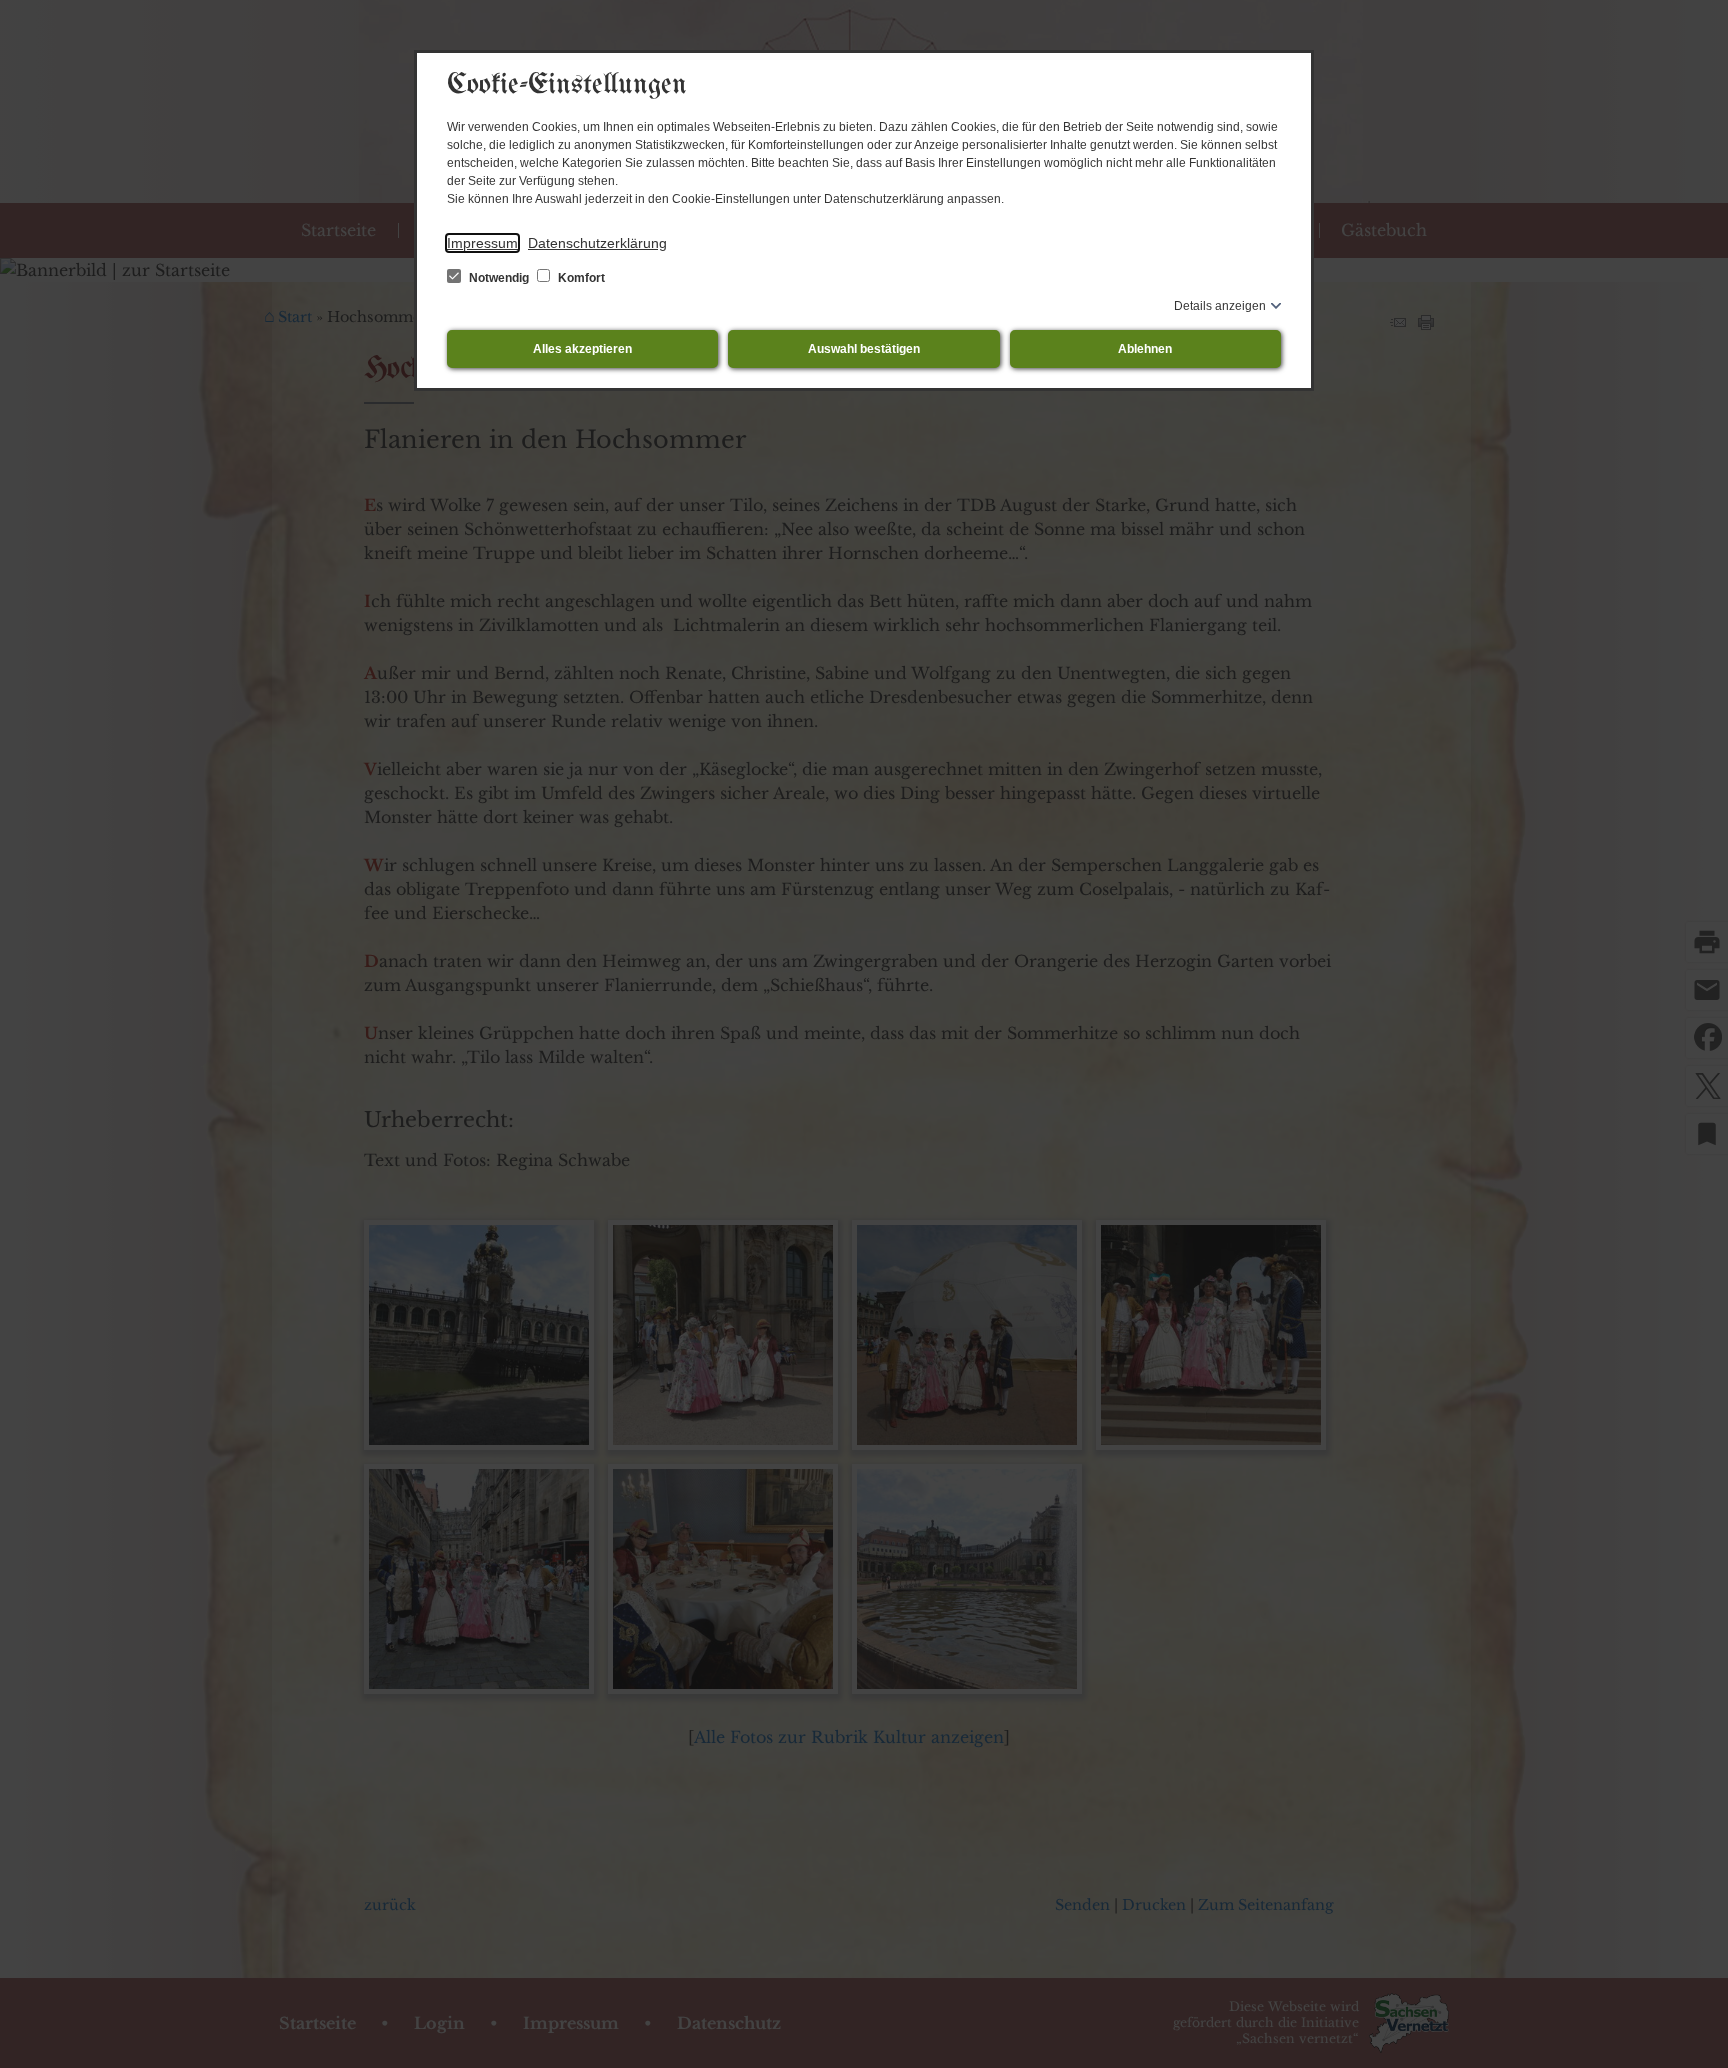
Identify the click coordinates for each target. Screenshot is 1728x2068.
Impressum (482, 243)
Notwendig (499, 278)
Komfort (580, 278)
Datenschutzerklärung (597, 243)
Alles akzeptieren (582, 349)
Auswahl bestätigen (864, 349)
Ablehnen (1145, 349)
